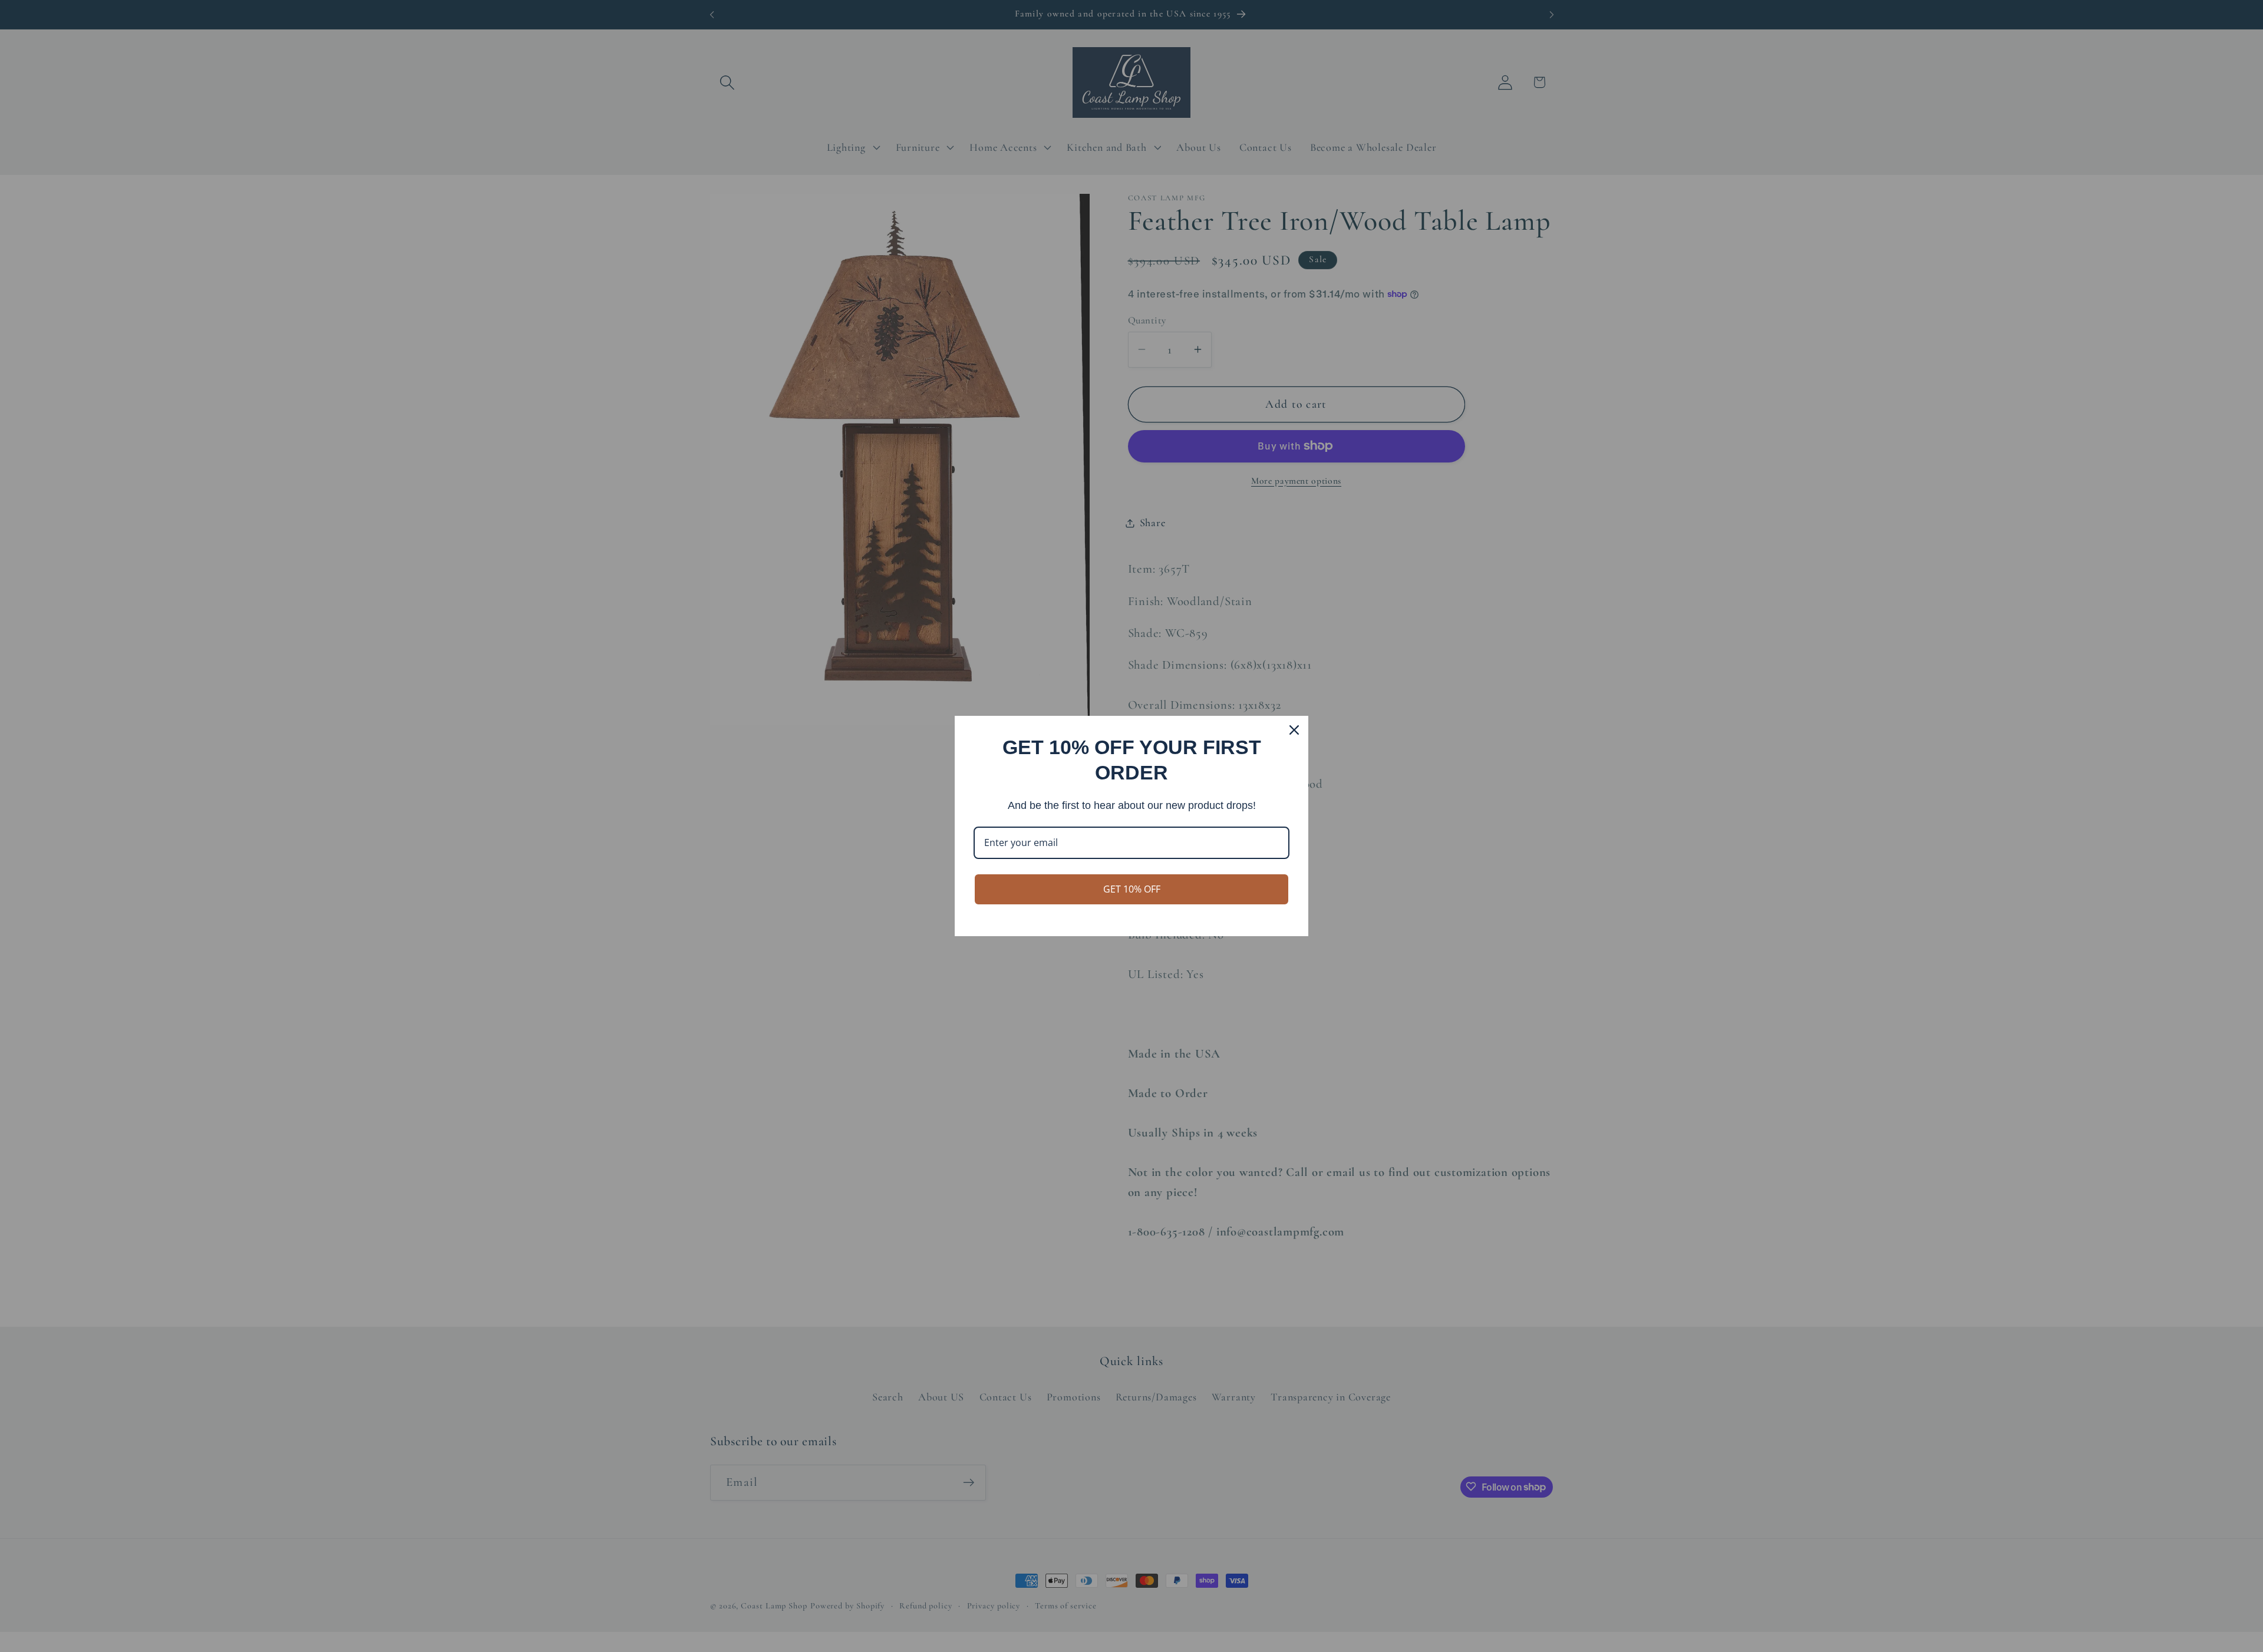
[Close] (1294, 730)
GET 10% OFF (1132, 889)
